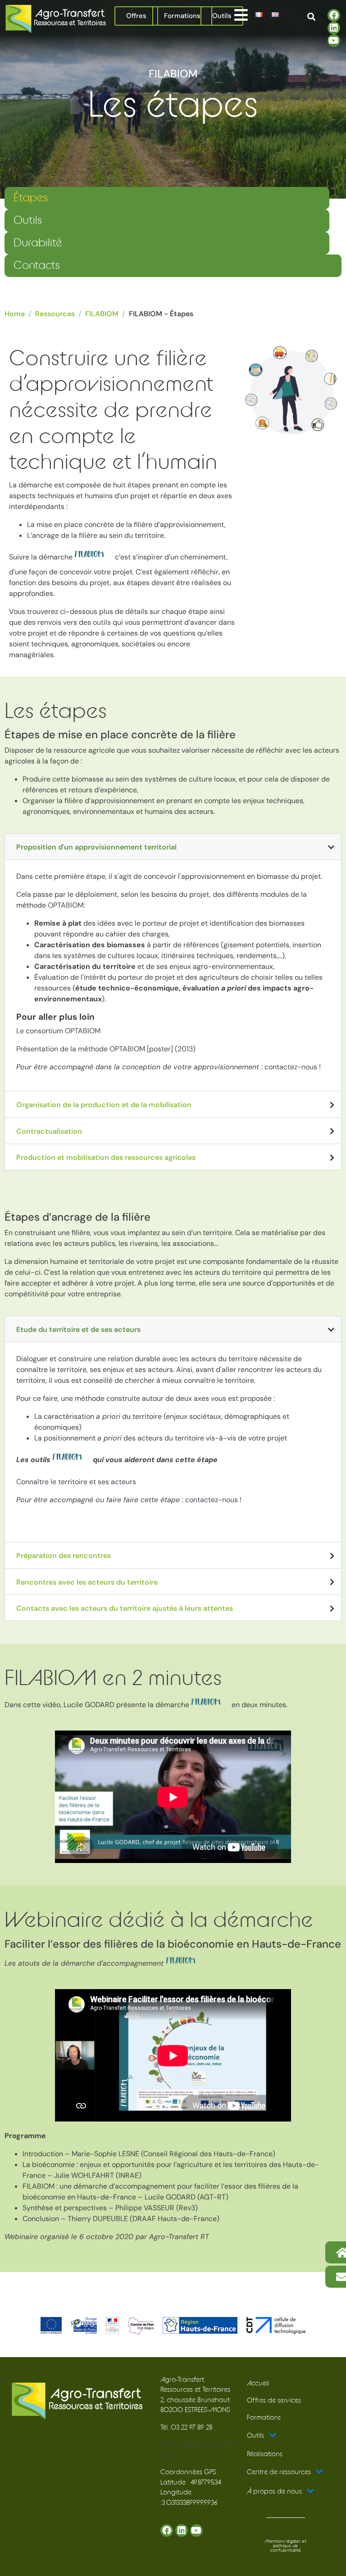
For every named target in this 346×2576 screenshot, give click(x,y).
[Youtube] (334, 41)
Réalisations (265, 2454)
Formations (264, 2418)
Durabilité (38, 243)
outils (102, 622)
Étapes (31, 198)
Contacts (37, 266)
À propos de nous (274, 2492)
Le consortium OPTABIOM (58, 1031)
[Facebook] (334, 15)
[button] (241, 15)
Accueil (258, 2383)
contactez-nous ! (293, 1067)
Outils (28, 220)
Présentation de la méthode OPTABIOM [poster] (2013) (106, 1049)
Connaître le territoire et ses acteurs (76, 1482)
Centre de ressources (279, 2472)
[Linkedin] (334, 28)
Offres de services (274, 2401)
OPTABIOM (66, 905)
